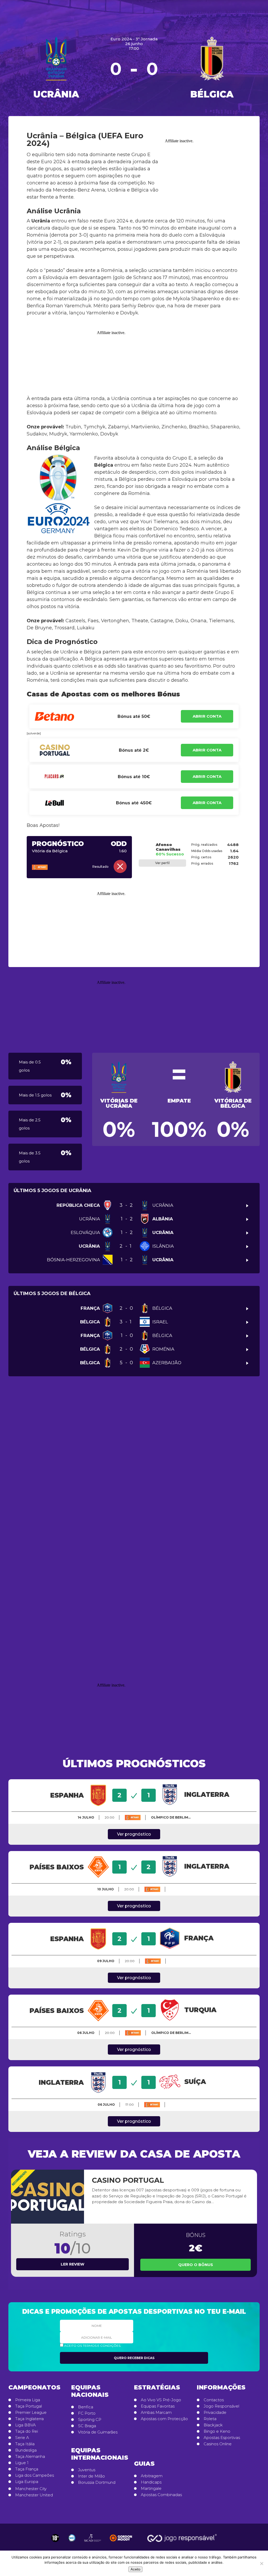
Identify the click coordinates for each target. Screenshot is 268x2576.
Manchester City (31, 2489)
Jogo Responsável (221, 2406)
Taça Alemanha (30, 2457)
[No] (261, 2563)
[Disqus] (134, 1461)
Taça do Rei (27, 2431)
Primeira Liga (28, 2400)
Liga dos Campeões (35, 2475)
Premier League (31, 2413)
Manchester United (34, 2495)
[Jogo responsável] (55, 2538)
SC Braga (87, 2426)
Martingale (151, 2488)
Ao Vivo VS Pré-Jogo (161, 2400)
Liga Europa (27, 2482)
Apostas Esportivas (222, 2438)
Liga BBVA (26, 2425)
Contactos (214, 2400)
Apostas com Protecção (164, 2419)
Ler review (72, 2264)
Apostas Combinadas (161, 2495)
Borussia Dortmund (97, 2482)
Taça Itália (25, 2444)
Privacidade (215, 2413)
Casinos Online (218, 2444)
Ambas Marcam (156, 2413)
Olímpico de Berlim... (171, 1817)
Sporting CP (90, 2420)
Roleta (210, 2419)
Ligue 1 (22, 2463)
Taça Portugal (29, 2406)
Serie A (22, 2438)
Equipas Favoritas (158, 2406)
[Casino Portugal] (48, 2197)
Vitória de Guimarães (98, 2432)
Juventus (87, 2470)
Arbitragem (152, 2476)
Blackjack (213, 2425)
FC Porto (87, 2413)
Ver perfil (162, 863)
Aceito (135, 2569)
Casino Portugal (128, 2180)
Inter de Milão (91, 2476)
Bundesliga (26, 2450)
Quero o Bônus (196, 2265)
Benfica (86, 2407)
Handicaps (151, 2482)
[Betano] (48, 867)
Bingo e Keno (217, 2431)
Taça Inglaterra (29, 2419)
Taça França (27, 2469)
